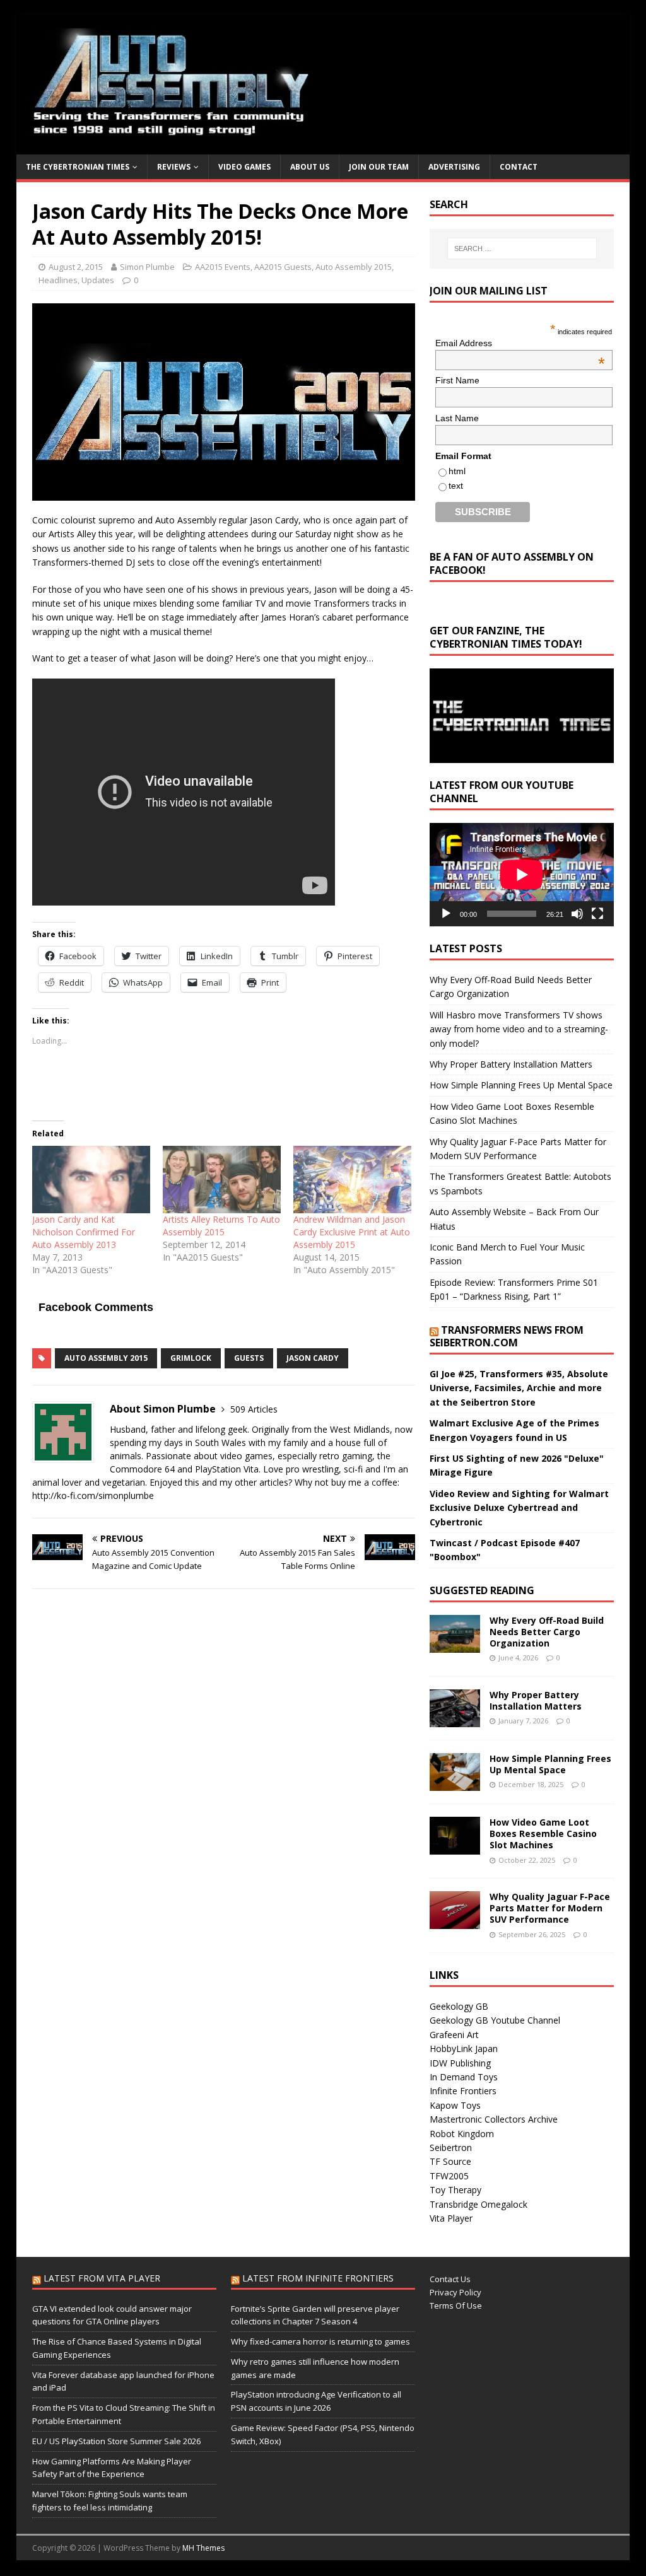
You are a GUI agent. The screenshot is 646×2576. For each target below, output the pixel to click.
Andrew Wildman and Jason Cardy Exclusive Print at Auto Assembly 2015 (352, 1232)
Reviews (174, 167)
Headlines (58, 280)
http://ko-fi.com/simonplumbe (93, 1495)
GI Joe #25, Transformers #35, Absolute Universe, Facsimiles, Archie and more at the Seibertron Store (519, 1388)
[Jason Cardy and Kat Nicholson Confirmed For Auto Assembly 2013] (91, 1180)
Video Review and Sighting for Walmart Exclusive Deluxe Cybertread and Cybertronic (519, 1508)
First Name (457, 380)
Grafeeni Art (454, 2035)
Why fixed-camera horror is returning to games (320, 2341)
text (456, 486)
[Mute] (577, 914)
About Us (310, 167)
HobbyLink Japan (464, 2049)
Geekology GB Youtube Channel (495, 2020)
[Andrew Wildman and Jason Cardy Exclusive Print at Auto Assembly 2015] (352, 1180)
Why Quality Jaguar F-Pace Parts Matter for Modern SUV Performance (550, 1908)
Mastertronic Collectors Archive (494, 2119)
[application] (522, 875)
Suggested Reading (482, 1590)
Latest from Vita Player (102, 2278)
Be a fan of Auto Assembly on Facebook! (512, 563)
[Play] (446, 914)
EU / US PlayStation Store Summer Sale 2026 (116, 2441)
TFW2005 (449, 2176)
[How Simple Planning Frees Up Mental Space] (455, 1784)
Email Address (520, 343)
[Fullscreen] (597, 914)
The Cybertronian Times (78, 167)
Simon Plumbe (147, 267)
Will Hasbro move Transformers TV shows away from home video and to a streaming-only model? (519, 1029)
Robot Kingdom (462, 2134)
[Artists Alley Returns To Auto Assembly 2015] (222, 1180)
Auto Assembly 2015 (354, 267)
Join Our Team (379, 167)
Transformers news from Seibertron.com (507, 1337)
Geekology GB (459, 2006)
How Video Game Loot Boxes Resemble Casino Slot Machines (543, 1833)
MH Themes (203, 2548)
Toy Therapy (455, 2190)
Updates (98, 280)
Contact (519, 167)
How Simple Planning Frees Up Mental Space (521, 1085)
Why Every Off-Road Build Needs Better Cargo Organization (547, 1632)
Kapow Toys (455, 2105)
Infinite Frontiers (463, 2091)
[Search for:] (522, 248)
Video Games (244, 167)
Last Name (457, 418)
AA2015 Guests (283, 267)
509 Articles (254, 1409)
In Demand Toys (464, 2077)
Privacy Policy (455, 2292)
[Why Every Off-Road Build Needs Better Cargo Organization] (455, 1645)
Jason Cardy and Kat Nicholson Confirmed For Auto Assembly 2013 (84, 1232)
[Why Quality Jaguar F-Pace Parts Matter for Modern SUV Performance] (455, 1922)
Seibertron (451, 2148)
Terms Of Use (456, 2305)
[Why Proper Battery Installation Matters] (455, 1719)
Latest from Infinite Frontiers (318, 2278)
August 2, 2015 (76, 267)
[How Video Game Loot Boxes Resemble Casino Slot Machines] (455, 1847)
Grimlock (191, 1358)
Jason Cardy (313, 1358)
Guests (249, 1358)
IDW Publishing (460, 2063)
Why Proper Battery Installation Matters (511, 1064)
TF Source (450, 2161)
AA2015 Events (223, 267)
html (457, 471)
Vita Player (451, 2218)
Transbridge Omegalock (479, 2204)
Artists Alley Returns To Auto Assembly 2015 (221, 1226)
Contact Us (450, 2279)
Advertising (454, 167)
